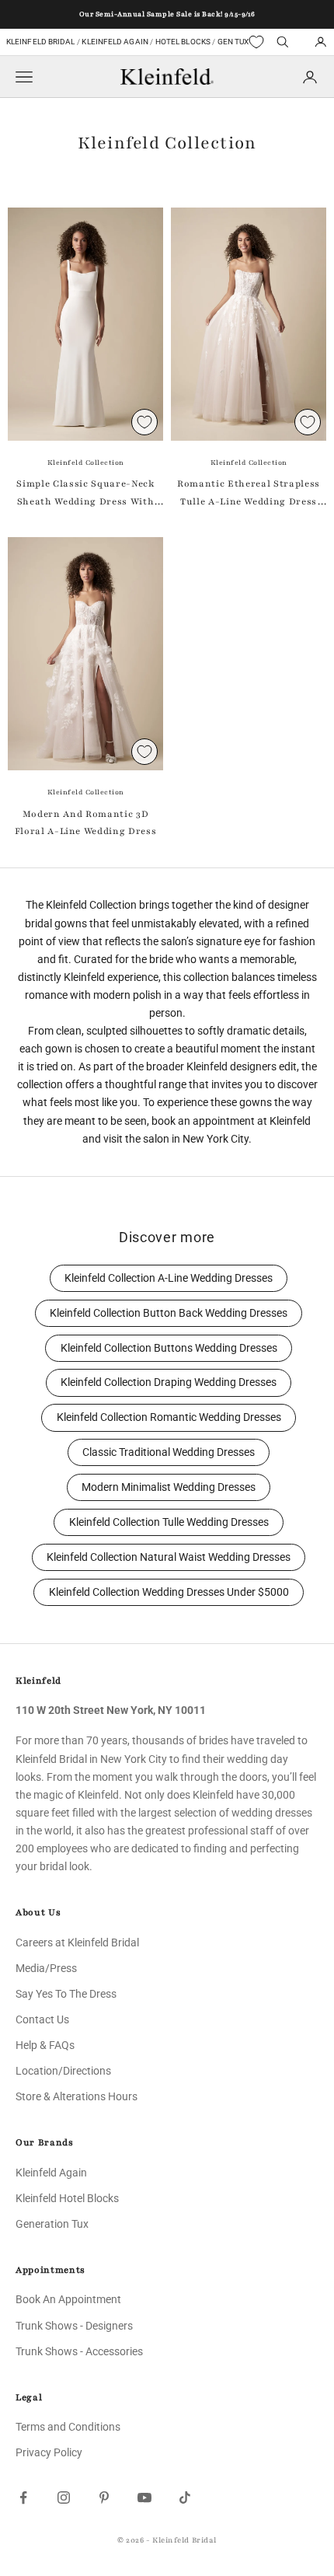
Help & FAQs (45, 2045)
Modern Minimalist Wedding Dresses (169, 1487)
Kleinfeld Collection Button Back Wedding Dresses (169, 1313)
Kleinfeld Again (115, 42)
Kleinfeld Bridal (41, 42)
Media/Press (46, 1968)
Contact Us (42, 2019)
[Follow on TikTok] (185, 2497)
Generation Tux (52, 2224)
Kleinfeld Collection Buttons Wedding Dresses (169, 1348)
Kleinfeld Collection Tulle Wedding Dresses (169, 1522)
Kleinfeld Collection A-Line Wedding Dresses (169, 1278)
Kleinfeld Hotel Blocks (67, 2198)
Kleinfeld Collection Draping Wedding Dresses (169, 1382)
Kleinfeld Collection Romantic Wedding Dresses (169, 1417)
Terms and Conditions (68, 2427)
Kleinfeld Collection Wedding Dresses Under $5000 (169, 1592)
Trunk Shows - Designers (74, 2326)
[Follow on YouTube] (144, 2497)
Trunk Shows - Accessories (79, 2351)
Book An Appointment (68, 2299)
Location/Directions (63, 2071)
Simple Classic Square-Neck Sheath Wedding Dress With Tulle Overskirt (85, 494)
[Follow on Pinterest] (104, 2497)
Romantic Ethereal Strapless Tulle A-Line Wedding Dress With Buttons (249, 494)
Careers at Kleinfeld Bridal (77, 1942)
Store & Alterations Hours (77, 2096)
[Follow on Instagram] (64, 2497)
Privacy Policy (49, 2452)
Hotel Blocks (183, 42)
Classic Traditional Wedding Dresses (169, 1452)
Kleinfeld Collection (86, 462)
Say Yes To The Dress (66, 1994)
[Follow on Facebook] (23, 2497)
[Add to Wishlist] (144, 422)
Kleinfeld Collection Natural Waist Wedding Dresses (169, 1557)
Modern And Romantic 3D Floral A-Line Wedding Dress (86, 822)
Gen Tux (233, 42)
